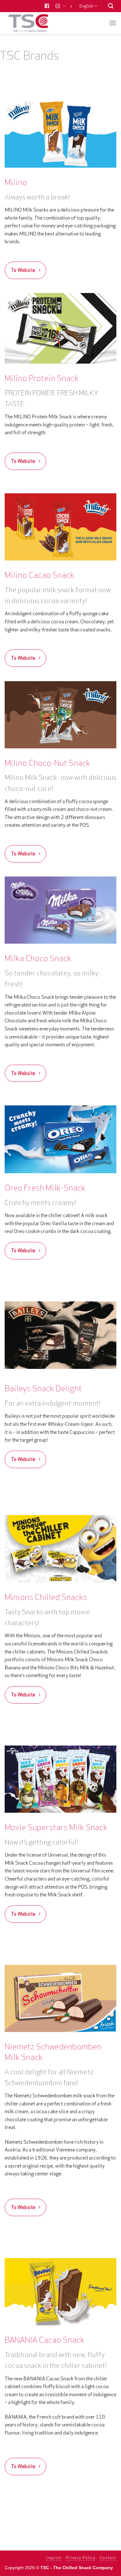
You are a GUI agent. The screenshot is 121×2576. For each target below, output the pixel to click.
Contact (108, 2558)
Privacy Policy (81, 2558)
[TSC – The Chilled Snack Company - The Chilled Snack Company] (35, 23)
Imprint (54, 2558)
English (86, 6)
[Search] (111, 6)
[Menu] (113, 23)
